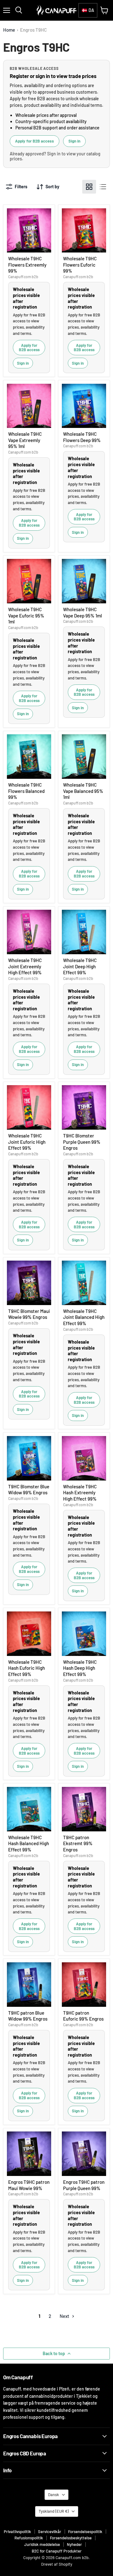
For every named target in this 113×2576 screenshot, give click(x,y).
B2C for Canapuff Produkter (57, 2551)
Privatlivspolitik (17, 2532)
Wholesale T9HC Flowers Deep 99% (82, 437)
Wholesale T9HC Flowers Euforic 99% (80, 265)
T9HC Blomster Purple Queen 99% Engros (82, 1142)
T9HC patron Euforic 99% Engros (83, 2016)
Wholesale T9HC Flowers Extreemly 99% (27, 265)
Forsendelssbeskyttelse (71, 2538)
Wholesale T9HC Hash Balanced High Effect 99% (29, 1843)
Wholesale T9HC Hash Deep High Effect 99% (80, 1668)
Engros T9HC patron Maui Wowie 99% (29, 2185)
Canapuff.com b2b (23, 277)
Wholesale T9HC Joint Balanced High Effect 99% (84, 1317)
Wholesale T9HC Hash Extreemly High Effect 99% (80, 1493)
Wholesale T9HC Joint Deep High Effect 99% (80, 966)
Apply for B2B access (35, 141)
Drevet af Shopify (57, 2564)
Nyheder (74, 2544)
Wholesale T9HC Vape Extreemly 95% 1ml (25, 440)
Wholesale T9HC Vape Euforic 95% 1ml (26, 615)
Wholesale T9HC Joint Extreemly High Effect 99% (25, 966)
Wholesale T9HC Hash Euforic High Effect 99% (27, 1668)
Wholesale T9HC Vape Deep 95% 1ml (83, 612)
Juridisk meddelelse (42, 2544)
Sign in (74, 141)
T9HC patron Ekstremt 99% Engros (78, 1843)
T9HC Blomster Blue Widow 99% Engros (29, 1490)
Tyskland (54, 2511)
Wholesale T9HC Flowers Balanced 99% (26, 791)
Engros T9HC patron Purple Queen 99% (84, 2185)
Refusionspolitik (29, 2538)
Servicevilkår (50, 2532)
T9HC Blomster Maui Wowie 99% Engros (29, 1314)
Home (9, 30)
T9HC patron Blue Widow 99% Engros (28, 2016)
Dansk (54, 2495)
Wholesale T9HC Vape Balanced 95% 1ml (83, 791)
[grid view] (89, 187)
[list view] (103, 187)
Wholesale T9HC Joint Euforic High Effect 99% (27, 1142)
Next (65, 2316)
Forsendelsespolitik (85, 2532)
